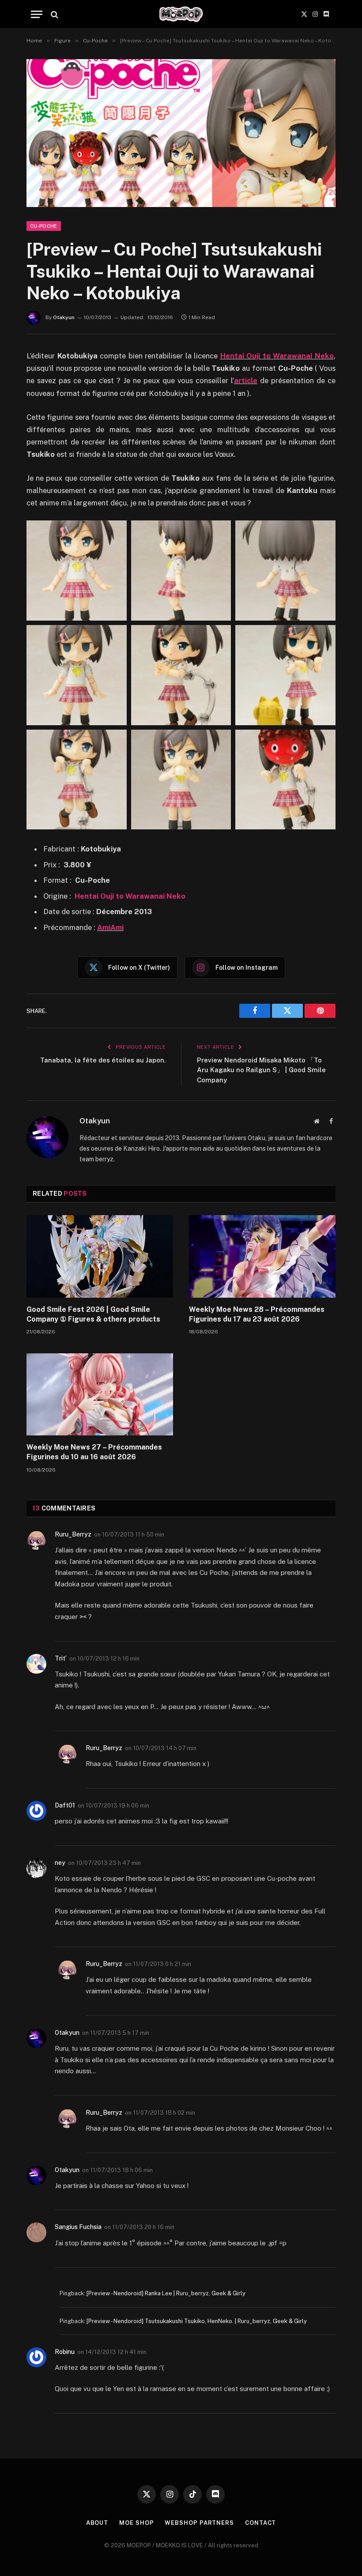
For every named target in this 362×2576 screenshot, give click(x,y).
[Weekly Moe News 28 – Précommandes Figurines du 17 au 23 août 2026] (262, 1256)
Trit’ (61, 1658)
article (246, 380)
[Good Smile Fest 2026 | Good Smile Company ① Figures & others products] (100, 1256)
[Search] (54, 14)
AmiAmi (110, 927)
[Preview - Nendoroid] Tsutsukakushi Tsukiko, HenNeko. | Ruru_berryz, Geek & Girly (197, 2321)
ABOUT (97, 2523)
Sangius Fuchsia (78, 2227)
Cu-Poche (44, 226)
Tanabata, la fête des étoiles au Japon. (103, 1060)
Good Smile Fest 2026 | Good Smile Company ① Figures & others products (93, 1314)
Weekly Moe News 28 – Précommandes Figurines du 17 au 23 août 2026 (257, 1314)
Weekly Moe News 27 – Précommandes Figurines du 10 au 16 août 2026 (94, 1452)
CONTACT (260, 2523)
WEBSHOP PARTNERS (199, 2523)
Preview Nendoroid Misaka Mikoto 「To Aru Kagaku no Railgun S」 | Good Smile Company (261, 1070)
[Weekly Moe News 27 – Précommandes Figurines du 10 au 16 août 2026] (100, 1395)
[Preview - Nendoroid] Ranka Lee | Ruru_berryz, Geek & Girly (166, 2293)
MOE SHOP (136, 2523)
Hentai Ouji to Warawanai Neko (277, 356)
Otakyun (64, 317)
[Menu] (37, 14)
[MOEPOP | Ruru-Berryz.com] (181, 14)
